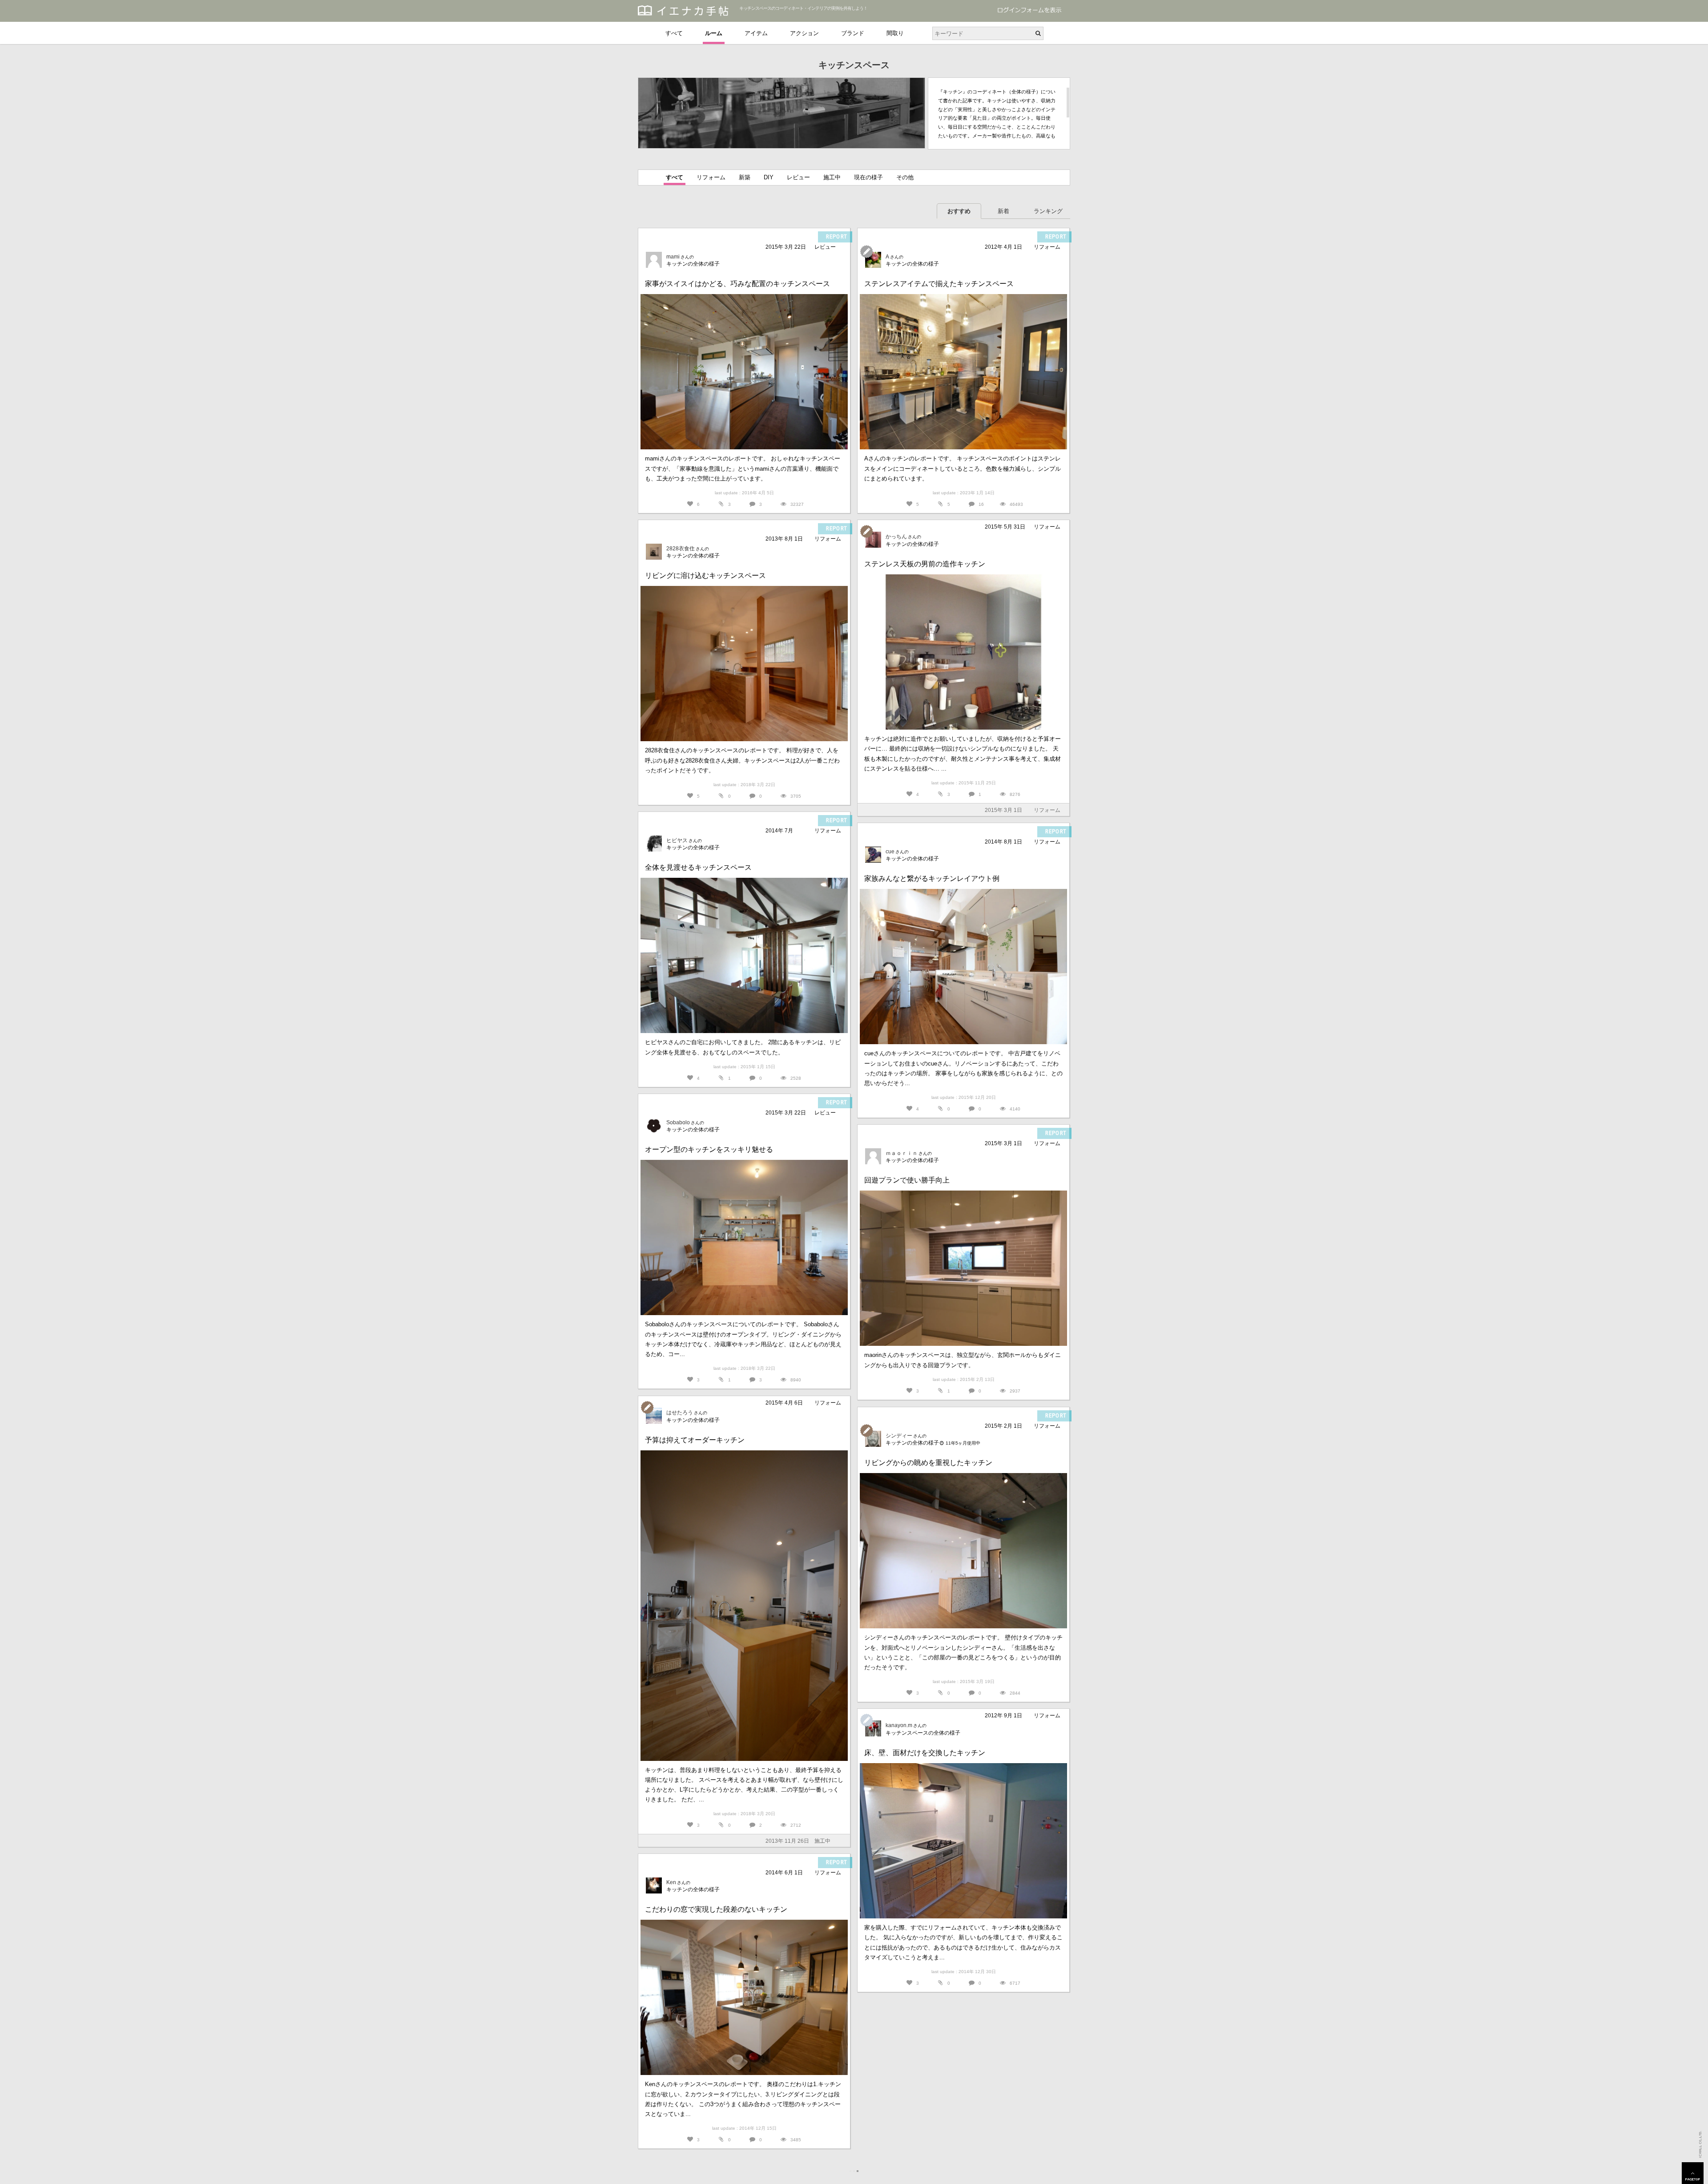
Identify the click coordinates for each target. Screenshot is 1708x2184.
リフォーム (711, 177)
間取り (895, 33)
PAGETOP (1693, 2173)
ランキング (1048, 211)
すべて (674, 33)
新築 (745, 177)
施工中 (832, 177)
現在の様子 (868, 177)
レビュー (798, 177)
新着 (1003, 211)
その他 (905, 177)
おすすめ (959, 211)
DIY (769, 177)
